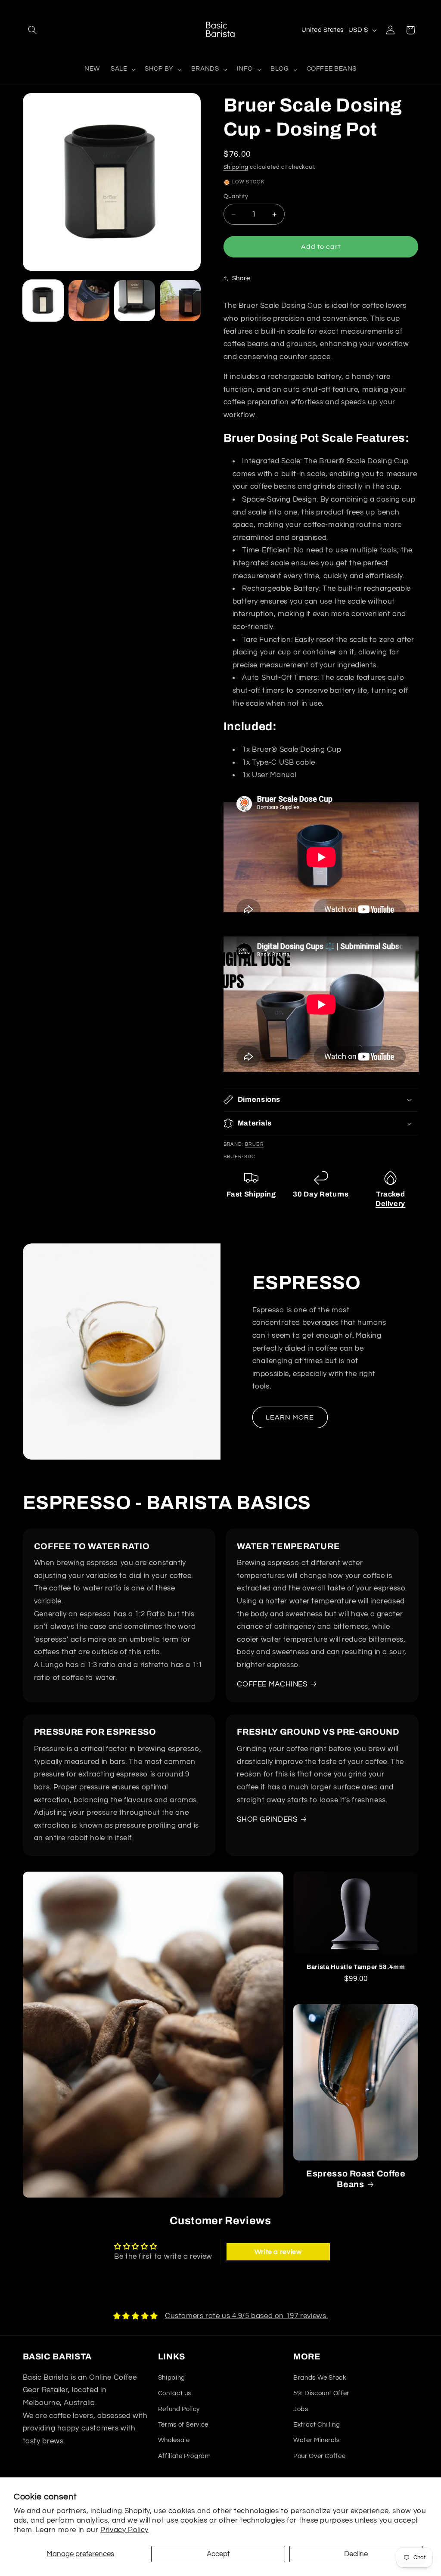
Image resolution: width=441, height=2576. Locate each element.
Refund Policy (179, 2409)
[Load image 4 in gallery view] (180, 301)
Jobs (301, 2409)
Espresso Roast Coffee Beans (356, 2179)
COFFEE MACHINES (272, 1684)
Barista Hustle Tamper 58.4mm (356, 1967)
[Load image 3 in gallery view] (135, 301)
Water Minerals (317, 2440)
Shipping (236, 167)
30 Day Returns (321, 1194)
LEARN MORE (290, 1417)
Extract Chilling (317, 2425)
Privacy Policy (124, 2530)
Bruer (254, 1144)
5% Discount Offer (321, 2393)
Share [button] (241, 278)
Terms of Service (183, 2425)
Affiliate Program (185, 2456)
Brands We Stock (320, 2378)
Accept (218, 2554)
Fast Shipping (251, 1194)
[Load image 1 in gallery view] (43, 301)
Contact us (175, 2393)
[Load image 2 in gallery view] (89, 301)
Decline (356, 2554)
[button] (33, 30)
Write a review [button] (278, 2252)
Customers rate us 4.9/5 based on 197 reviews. (246, 2316)
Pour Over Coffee (319, 2456)
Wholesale (174, 2440)
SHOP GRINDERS (267, 1820)
